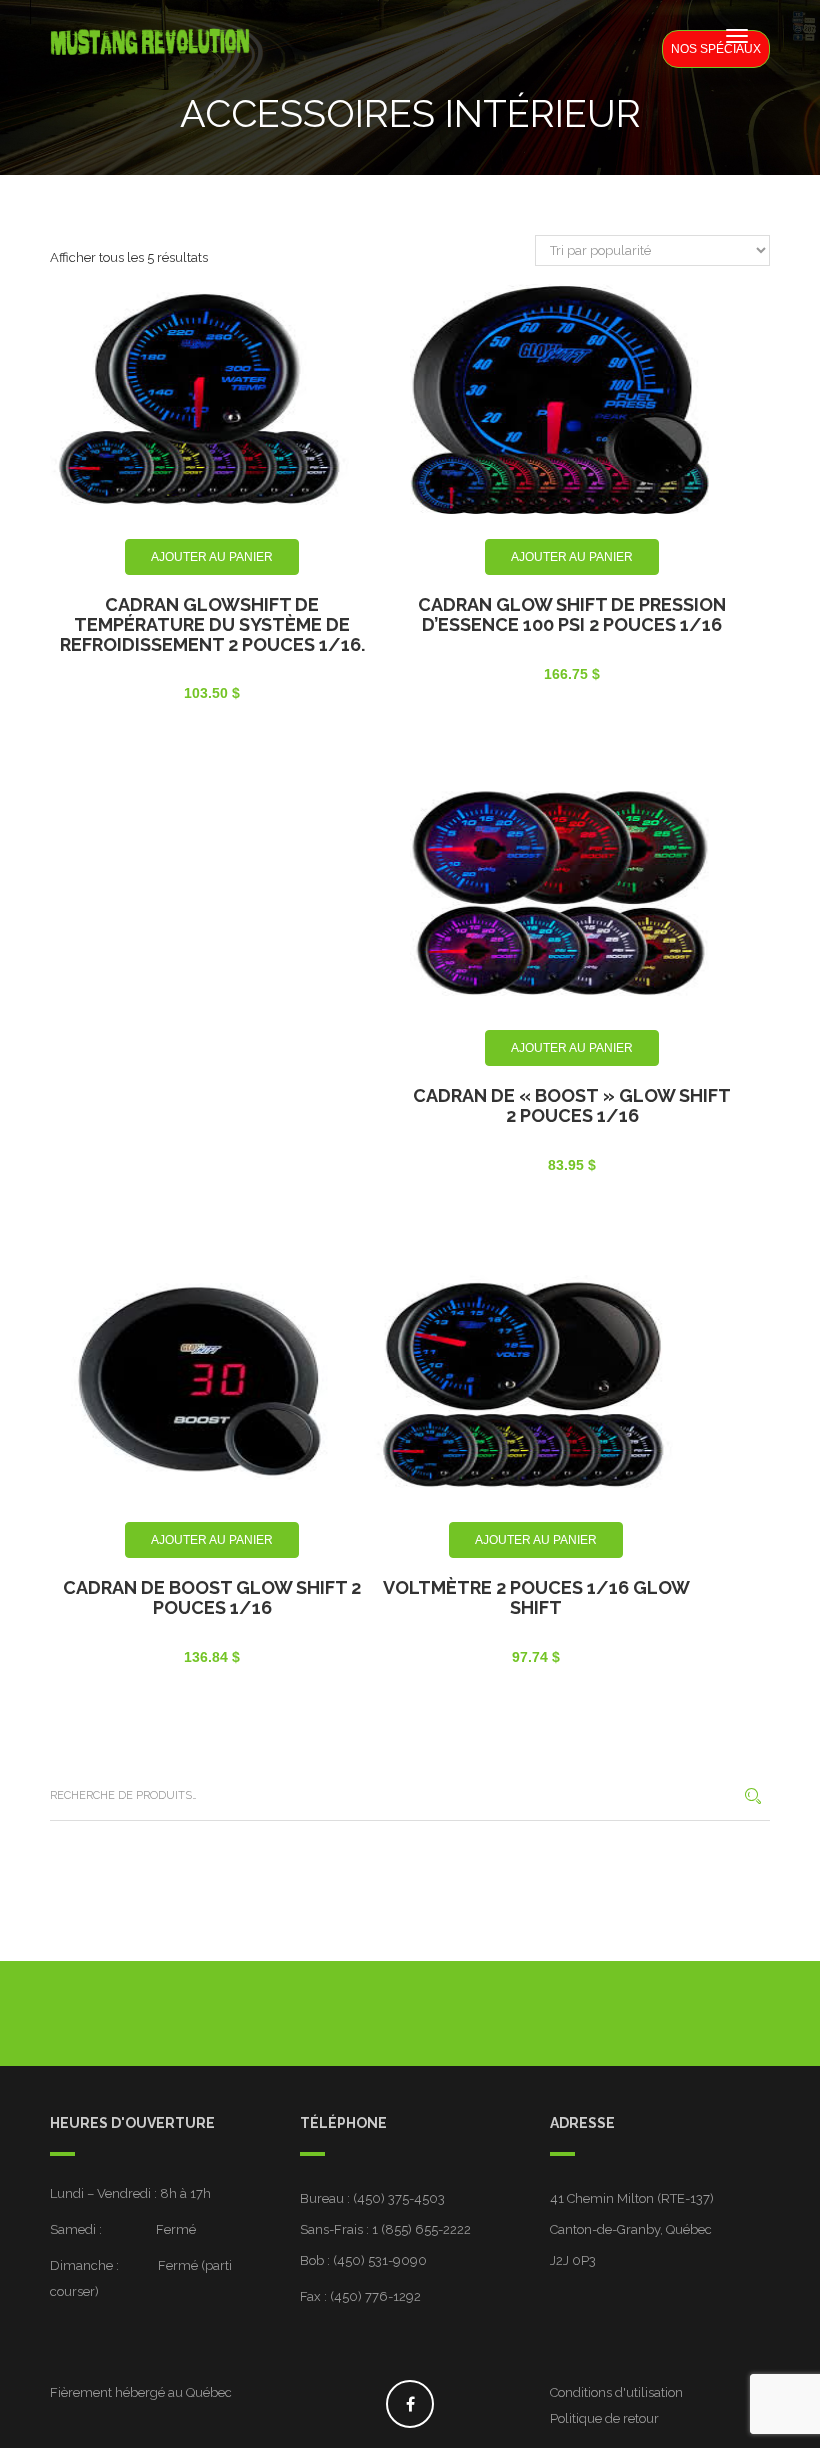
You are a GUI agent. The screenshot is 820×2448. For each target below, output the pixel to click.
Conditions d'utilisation (616, 2392)
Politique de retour (604, 2418)
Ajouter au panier (212, 557)
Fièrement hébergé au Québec (141, 2392)
